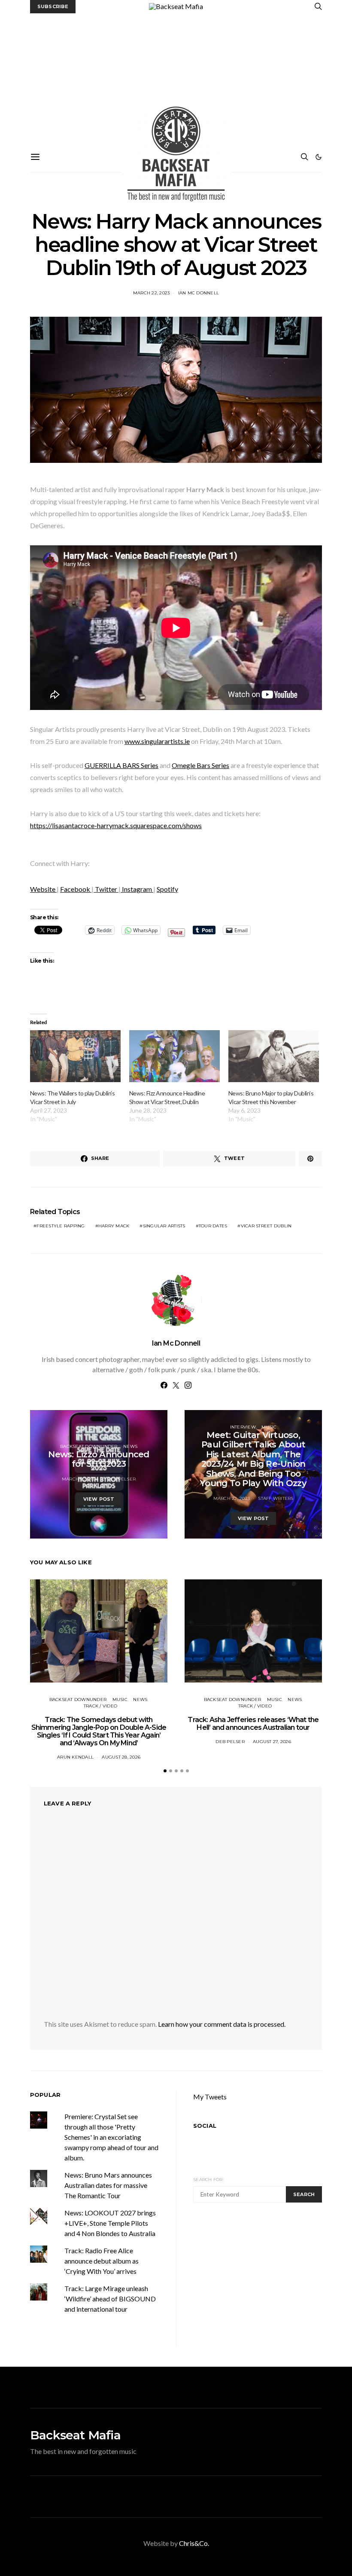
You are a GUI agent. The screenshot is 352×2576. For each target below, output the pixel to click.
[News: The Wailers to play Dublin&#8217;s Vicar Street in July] (75, 1056)
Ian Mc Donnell (199, 293)
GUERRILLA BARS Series (121, 765)
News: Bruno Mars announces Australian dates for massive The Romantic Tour (108, 2185)
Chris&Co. (194, 2543)
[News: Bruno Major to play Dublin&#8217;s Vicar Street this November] (274, 1056)
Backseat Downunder (89, 1446)
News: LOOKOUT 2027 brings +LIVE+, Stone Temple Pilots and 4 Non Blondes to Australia (110, 2223)
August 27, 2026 (272, 1742)
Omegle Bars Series (200, 765)
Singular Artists (164, 1226)
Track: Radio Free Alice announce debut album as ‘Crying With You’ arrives (102, 2261)
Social (205, 2126)
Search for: (208, 2180)
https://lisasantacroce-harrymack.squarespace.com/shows (116, 825)
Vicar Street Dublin (266, 1226)
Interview (243, 1427)
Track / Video (100, 1706)
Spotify (167, 889)
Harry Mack (114, 1226)
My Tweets (210, 2097)
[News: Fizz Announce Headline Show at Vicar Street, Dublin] (174, 1056)
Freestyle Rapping (61, 1226)
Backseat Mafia (75, 2435)
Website (43, 889)
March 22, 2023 (152, 293)
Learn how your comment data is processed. (222, 2024)
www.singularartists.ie (157, 741)
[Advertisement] (176, 78)
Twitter (106, 889)
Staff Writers (276, 1498)
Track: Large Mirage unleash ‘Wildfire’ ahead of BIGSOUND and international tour (110, 2299)
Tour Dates (213, 1226)
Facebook (76, 889)
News (130, 1446)
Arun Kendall (75, 1757)
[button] (319, 157)
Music (269, 1427)
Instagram (137, 889)
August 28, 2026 (121, 1757)
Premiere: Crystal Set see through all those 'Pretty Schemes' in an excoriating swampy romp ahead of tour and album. (111, 2137)
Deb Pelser (121, 1479)
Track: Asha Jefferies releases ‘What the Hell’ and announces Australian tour (253, 1724)
